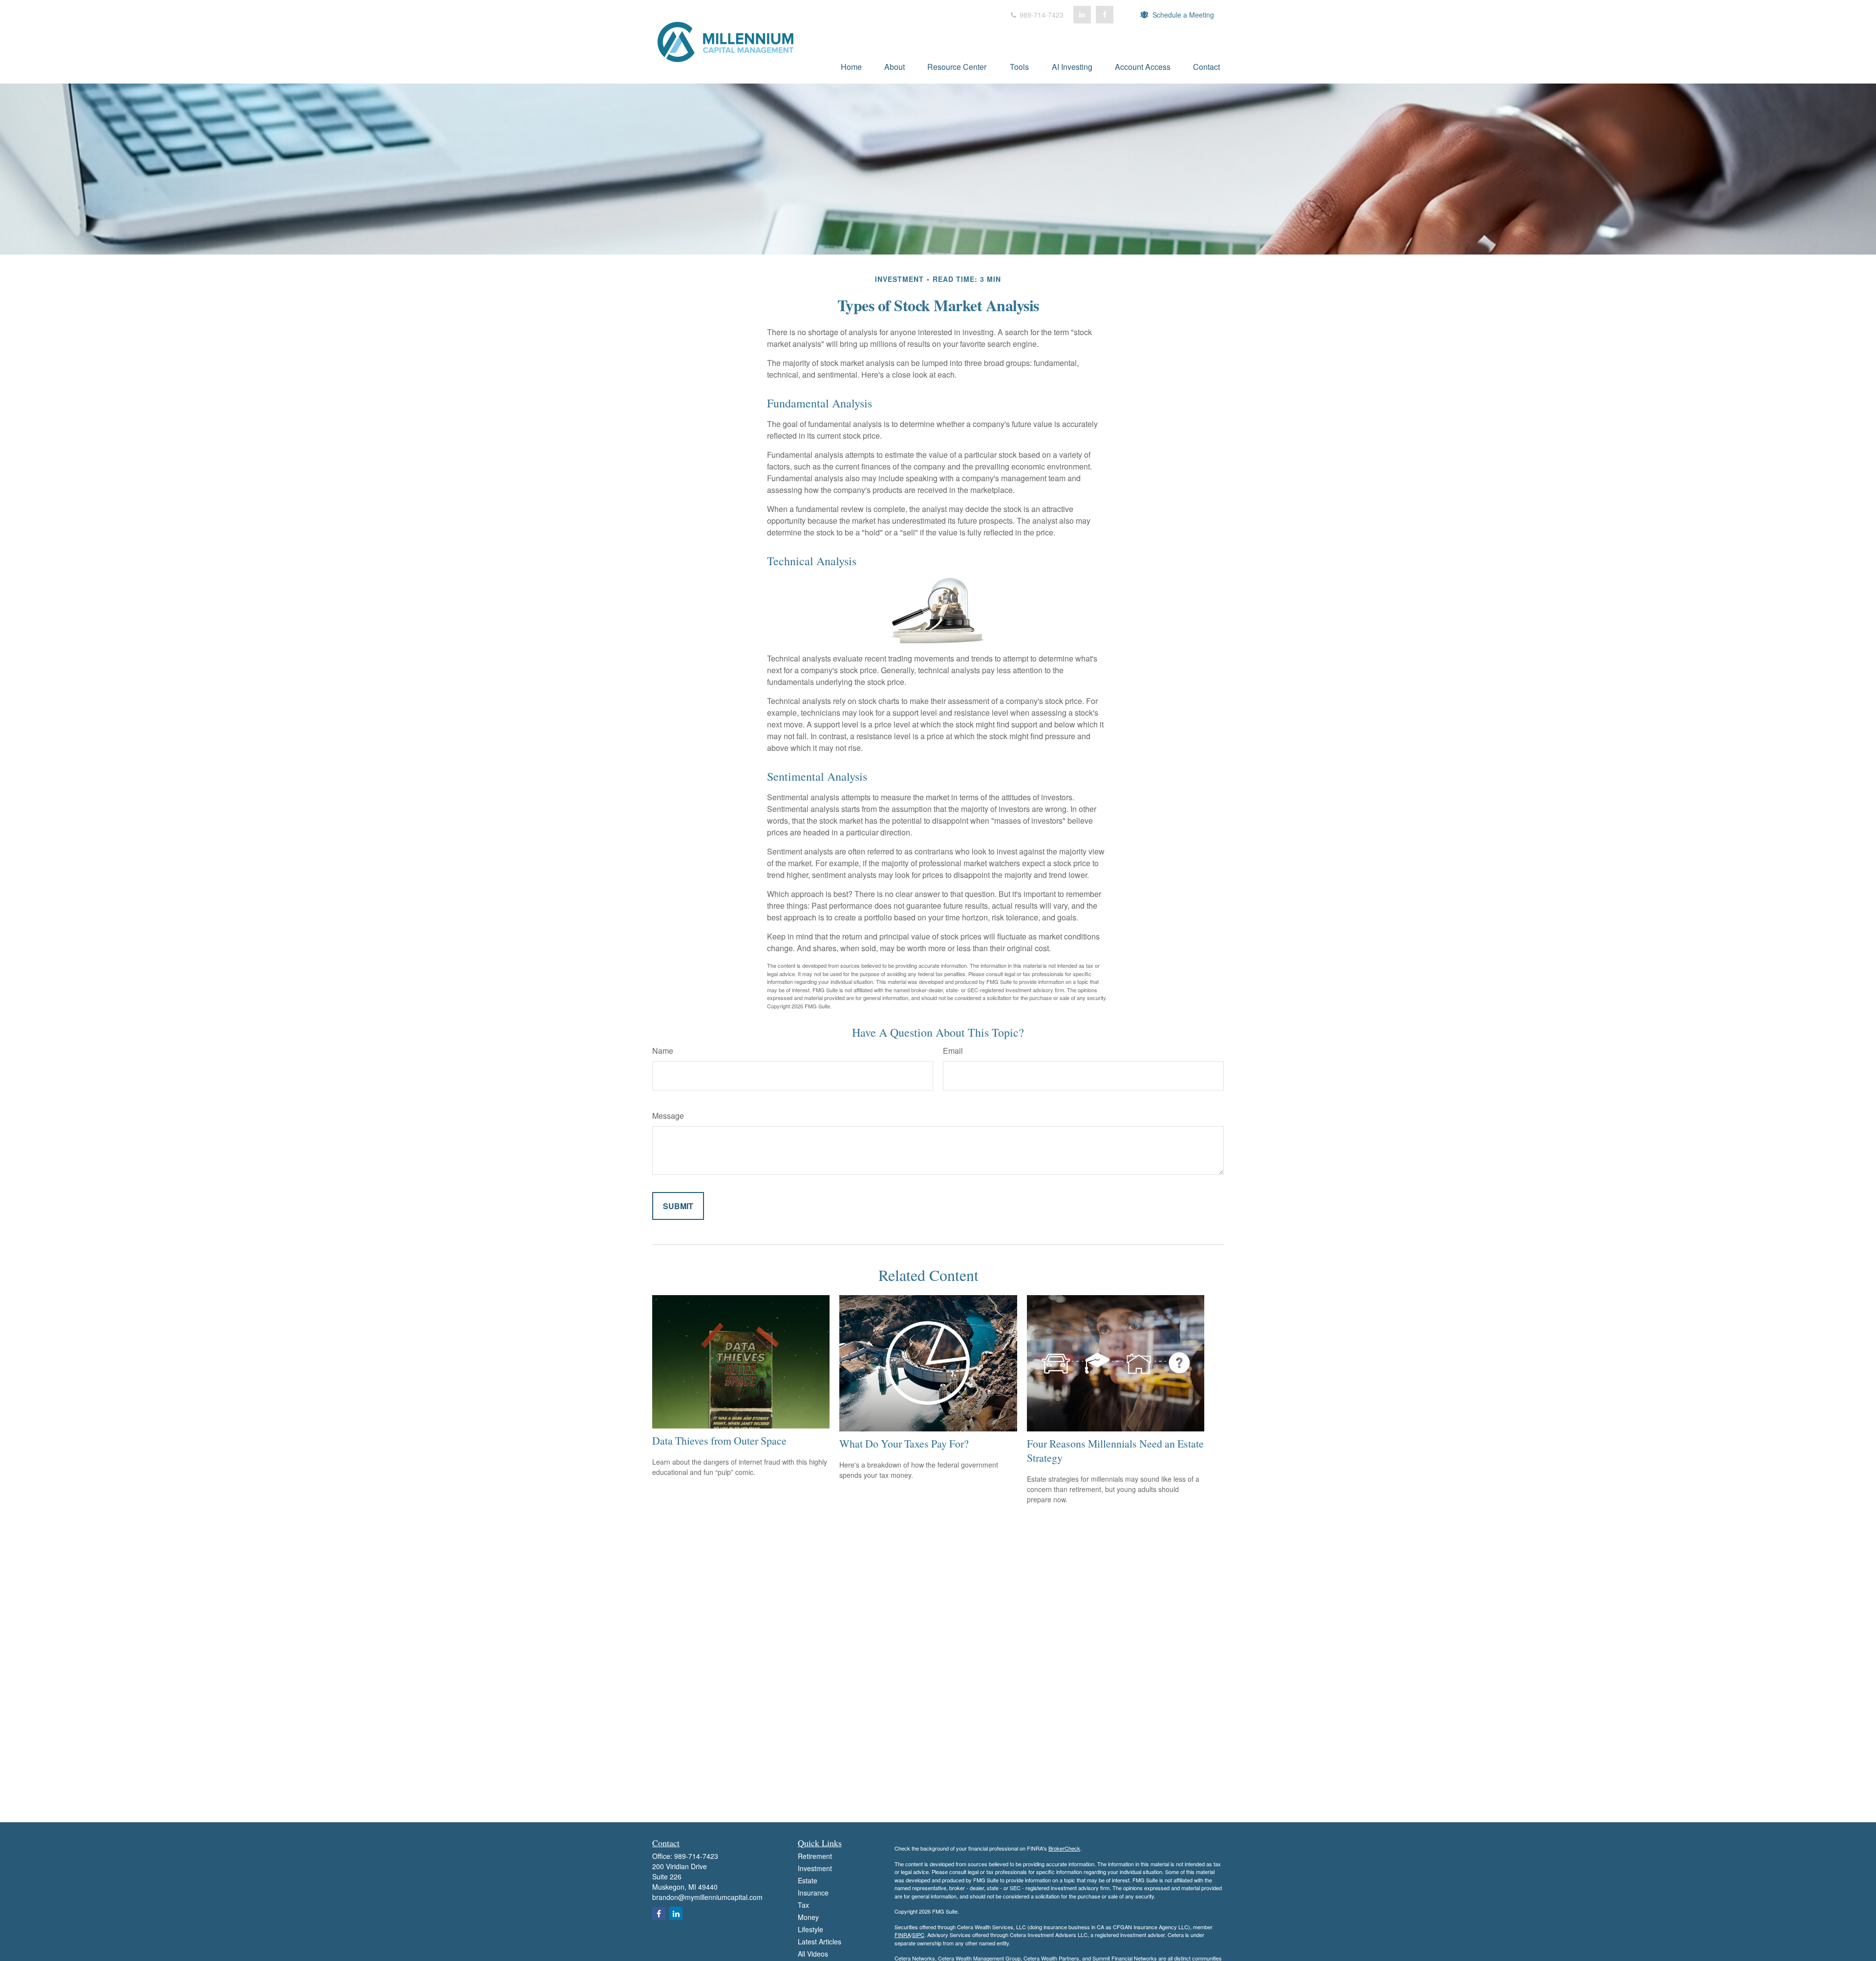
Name (663, 1051)
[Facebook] (1105, 15)
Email (953, 1051)
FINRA (903, 1935)
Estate (808, 1880)
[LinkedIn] (1082, 15)
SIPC (918, 1935)
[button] (851, 66)
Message (668, 1116)
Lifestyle (810, 1929)
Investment (815, 1868)
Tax (803, 1905)
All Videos (813, 1954)
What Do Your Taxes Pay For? (904, 1443)
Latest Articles (820, 1941)
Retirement (815, 1856)
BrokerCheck (1064, 1848)
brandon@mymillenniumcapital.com (707, 1897)
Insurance (813, 1893)
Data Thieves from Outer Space (719, 1440)
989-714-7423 (1041, 15)
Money (808, 1917)
